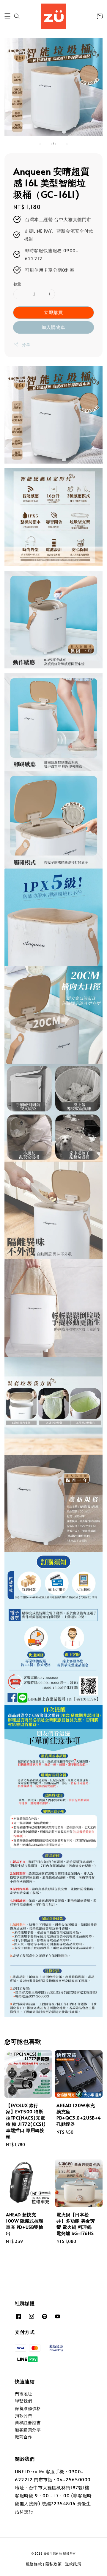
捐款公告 (23, 2415)
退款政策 (73, 2564)
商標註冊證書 (28, 2423)
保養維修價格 (28, 2408)
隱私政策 (54, 2564)
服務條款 (34, 2564)
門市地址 (23, 2394)
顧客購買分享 (28, 2430)
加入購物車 (53, 327)
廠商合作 (23, 2437)
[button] (7, 16)
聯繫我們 (23, 2401)
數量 (17, 284)
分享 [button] (26, 344)
